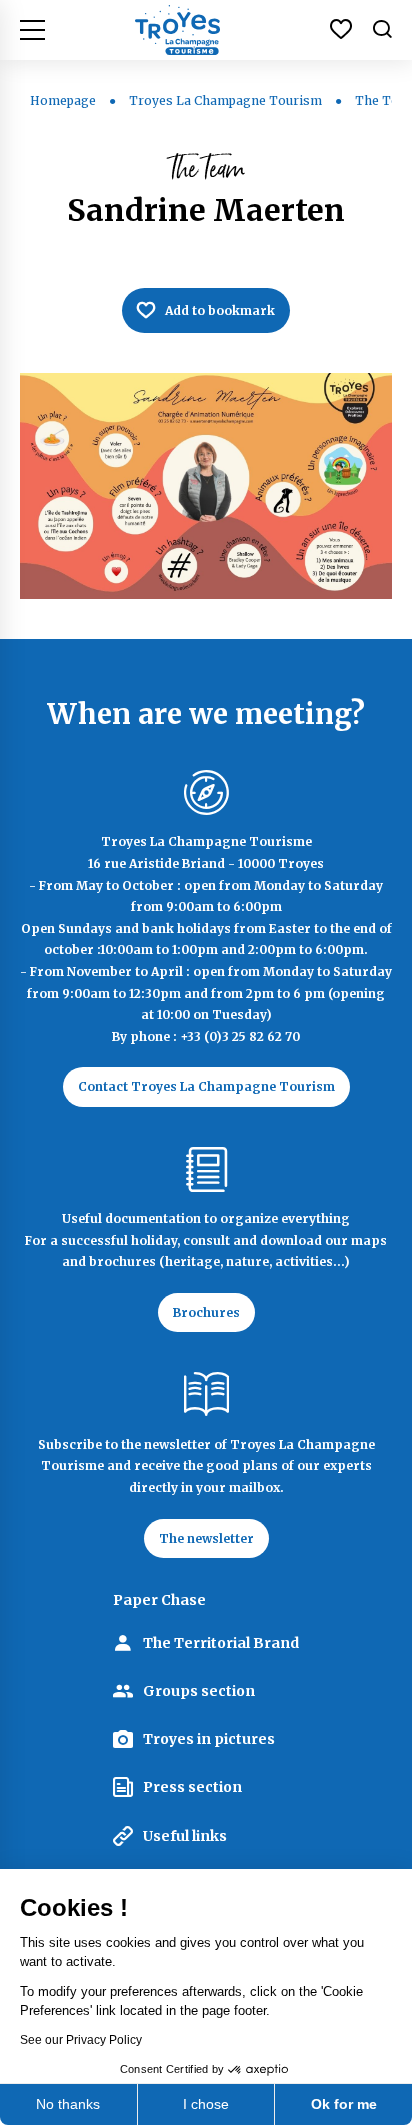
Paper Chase (159, 1600)
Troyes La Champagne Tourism (225, 100)
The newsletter (206, 1538)
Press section (192, 1787)
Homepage (63, 100)
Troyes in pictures (209, 1739)
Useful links (185, 1836)
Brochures (206, 1312)
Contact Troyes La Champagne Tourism (206, 1086)
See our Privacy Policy (81, 2040)
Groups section (199, 1691)
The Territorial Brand (221, 1643)
